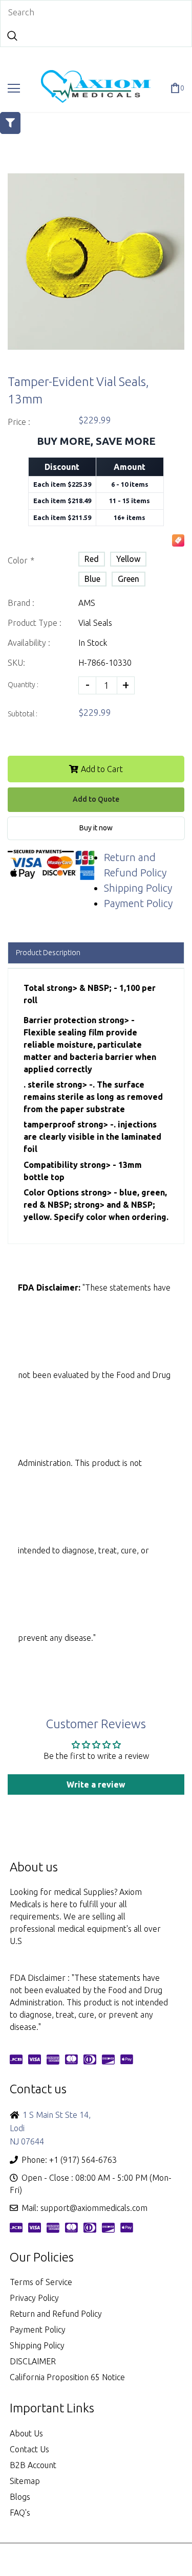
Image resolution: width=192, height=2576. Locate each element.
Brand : (21, 603)
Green (129, 579)
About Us (26, 2433)
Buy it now (96, 828)
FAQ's (20, 2513)
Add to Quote (96, 799)
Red (92, 559)
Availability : (29, 643)
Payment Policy (138, 903)
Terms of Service (41, 2282)
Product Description (48, 953)
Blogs (20, 2497)
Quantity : (23, 685)
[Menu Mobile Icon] (14, 88)
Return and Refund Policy (56, 2314)
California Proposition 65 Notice (67, 2377)
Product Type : (35, 623)
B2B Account (33, 2465)
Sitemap (25, 2481)
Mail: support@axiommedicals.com (84, 2208)
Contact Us (29, 2449)
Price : (19, 422)
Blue (92, 579)
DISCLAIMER (33, 2361)
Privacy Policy (34, 2298)
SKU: (16, 663)
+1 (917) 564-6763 (83, 2160)
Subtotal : (23, 714)
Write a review (96, 1784)
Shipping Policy (138, 888)
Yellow (128, 559)
